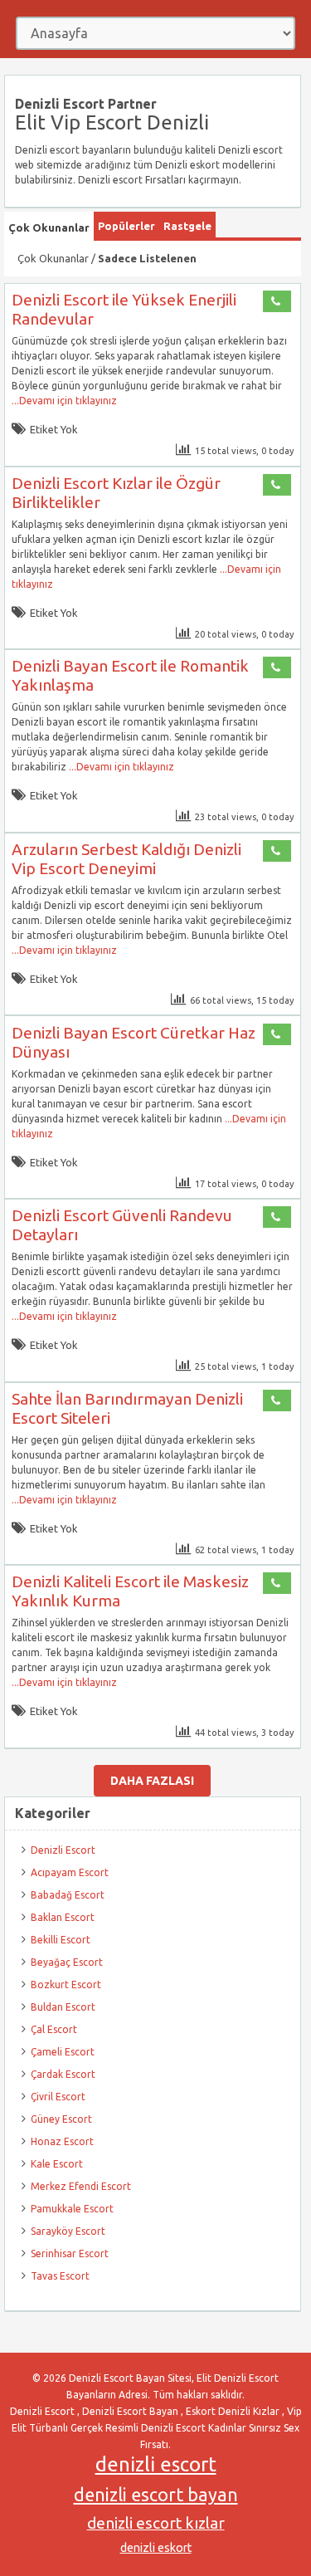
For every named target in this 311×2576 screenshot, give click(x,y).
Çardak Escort (63, 2074)
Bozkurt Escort (66, 1985)
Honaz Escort (62, 2141)
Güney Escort (61, 2119)
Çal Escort (54, 2029)
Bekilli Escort (61, 1940)
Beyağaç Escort (67, 1962)
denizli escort (156, 2464)
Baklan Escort (63, 1917)
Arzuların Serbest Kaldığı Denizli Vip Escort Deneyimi (126, 859)
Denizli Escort (63, 1850)
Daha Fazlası (152, 1781)
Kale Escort (57, 2164)
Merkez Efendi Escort (81, 2186)
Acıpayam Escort (70, 1872)
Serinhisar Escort (70, 2253)
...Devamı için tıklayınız (64, 401)
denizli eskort (156, 2548)
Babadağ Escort (68, 1895)
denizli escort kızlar (156, 2523)
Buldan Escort (63, 2007)
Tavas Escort (60, 2276)
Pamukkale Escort (72, 2209)
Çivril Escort (58, 2097)
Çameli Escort (63, 2052)
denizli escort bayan (156, 2495)
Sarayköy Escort (68, 2231)
